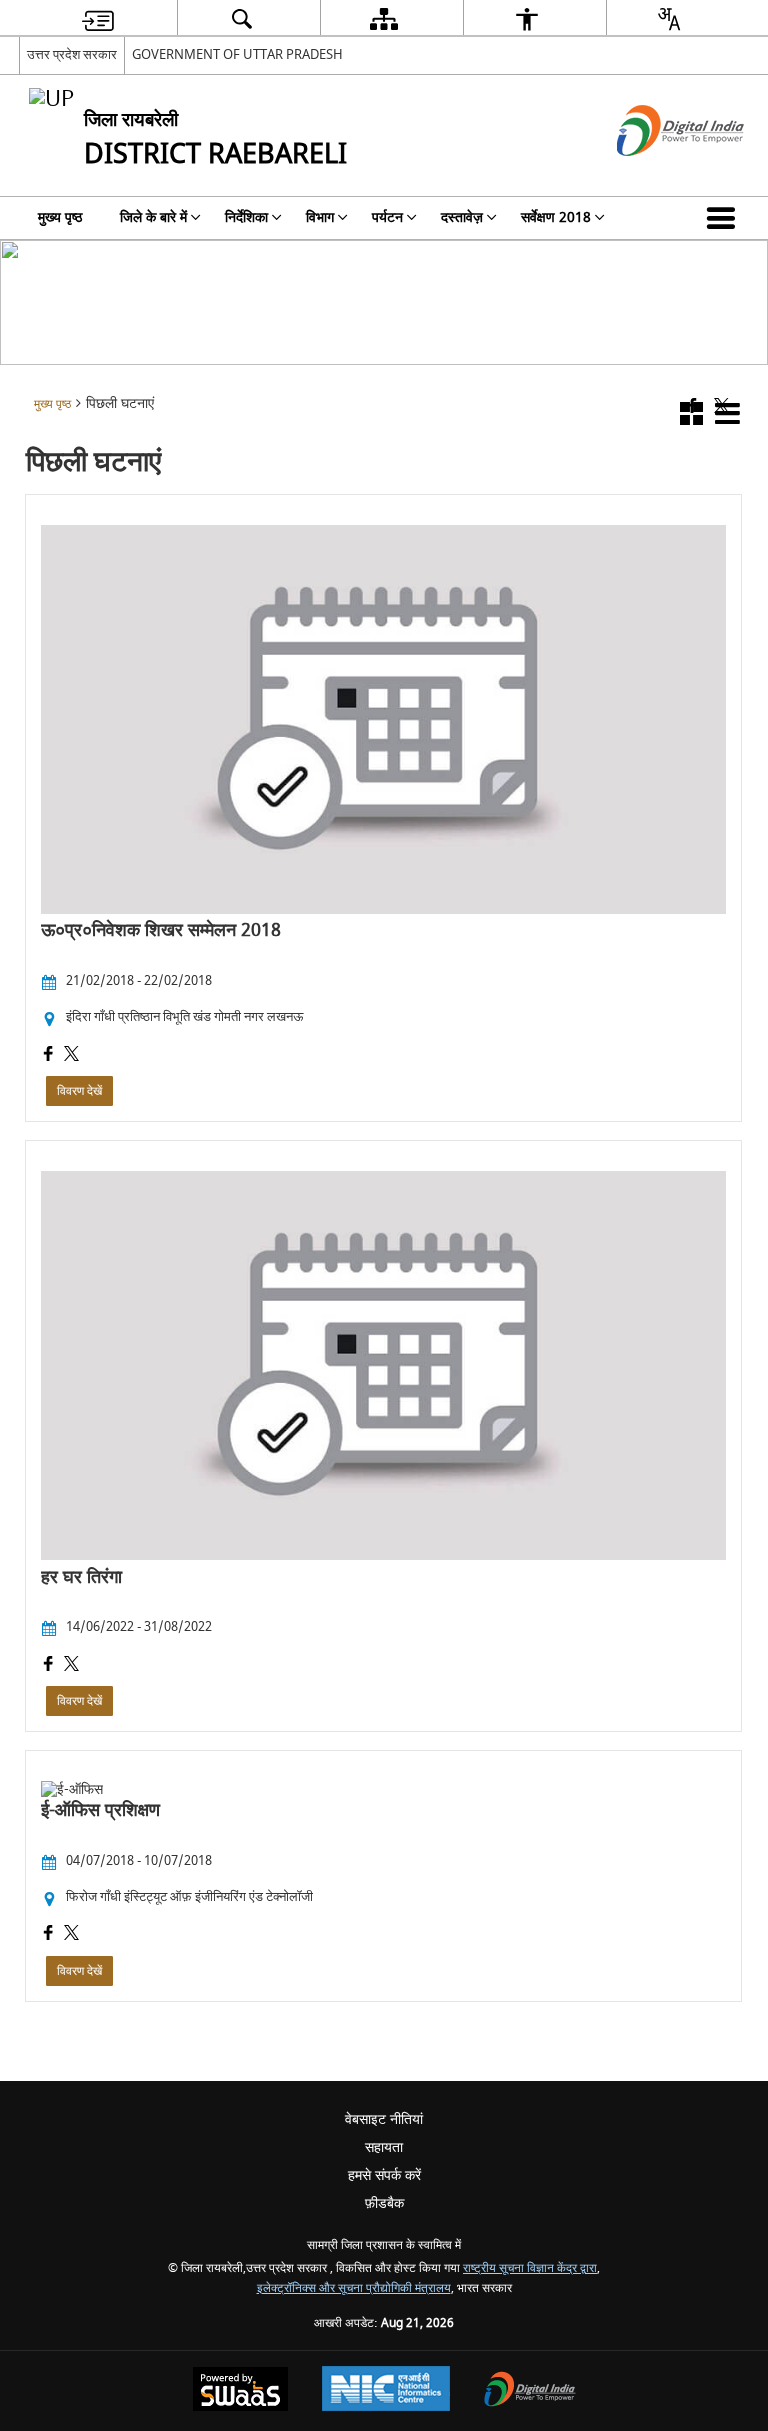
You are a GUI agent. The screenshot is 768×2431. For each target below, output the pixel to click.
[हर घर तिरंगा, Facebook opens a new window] (48, 1666)
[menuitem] (98, 18)
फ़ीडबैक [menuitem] (384, 2203)
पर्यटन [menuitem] (387, 217)
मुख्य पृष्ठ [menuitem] (60, 217)
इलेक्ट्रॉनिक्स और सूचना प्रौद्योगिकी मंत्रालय (354, 2288)
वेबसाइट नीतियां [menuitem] (384, 2119)
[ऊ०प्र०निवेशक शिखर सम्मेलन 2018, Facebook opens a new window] (48, 1056)
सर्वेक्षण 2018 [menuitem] (556, 217)
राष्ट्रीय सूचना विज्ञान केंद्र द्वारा (530, 2268)
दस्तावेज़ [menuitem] (462, 217)
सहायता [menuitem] (384, 2147)
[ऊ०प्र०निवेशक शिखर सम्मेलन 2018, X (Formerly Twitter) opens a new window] (71, 1056)
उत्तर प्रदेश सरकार (72, 54)
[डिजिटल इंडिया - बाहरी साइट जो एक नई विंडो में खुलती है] (655, 173)
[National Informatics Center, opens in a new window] (386, 2391)
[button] (725, 218)
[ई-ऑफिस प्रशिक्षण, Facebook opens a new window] (48, 1935)
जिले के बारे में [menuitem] (153, 217)
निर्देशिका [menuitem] (246, 217)
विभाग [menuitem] (320, 217)
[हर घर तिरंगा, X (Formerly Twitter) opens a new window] (71, 1666)
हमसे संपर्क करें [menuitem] (384, 2175)
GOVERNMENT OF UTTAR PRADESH (237, 54)
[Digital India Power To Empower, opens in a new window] (530, 2391)
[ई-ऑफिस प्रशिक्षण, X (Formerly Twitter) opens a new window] (71, 1935)
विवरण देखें (79, 1091)
